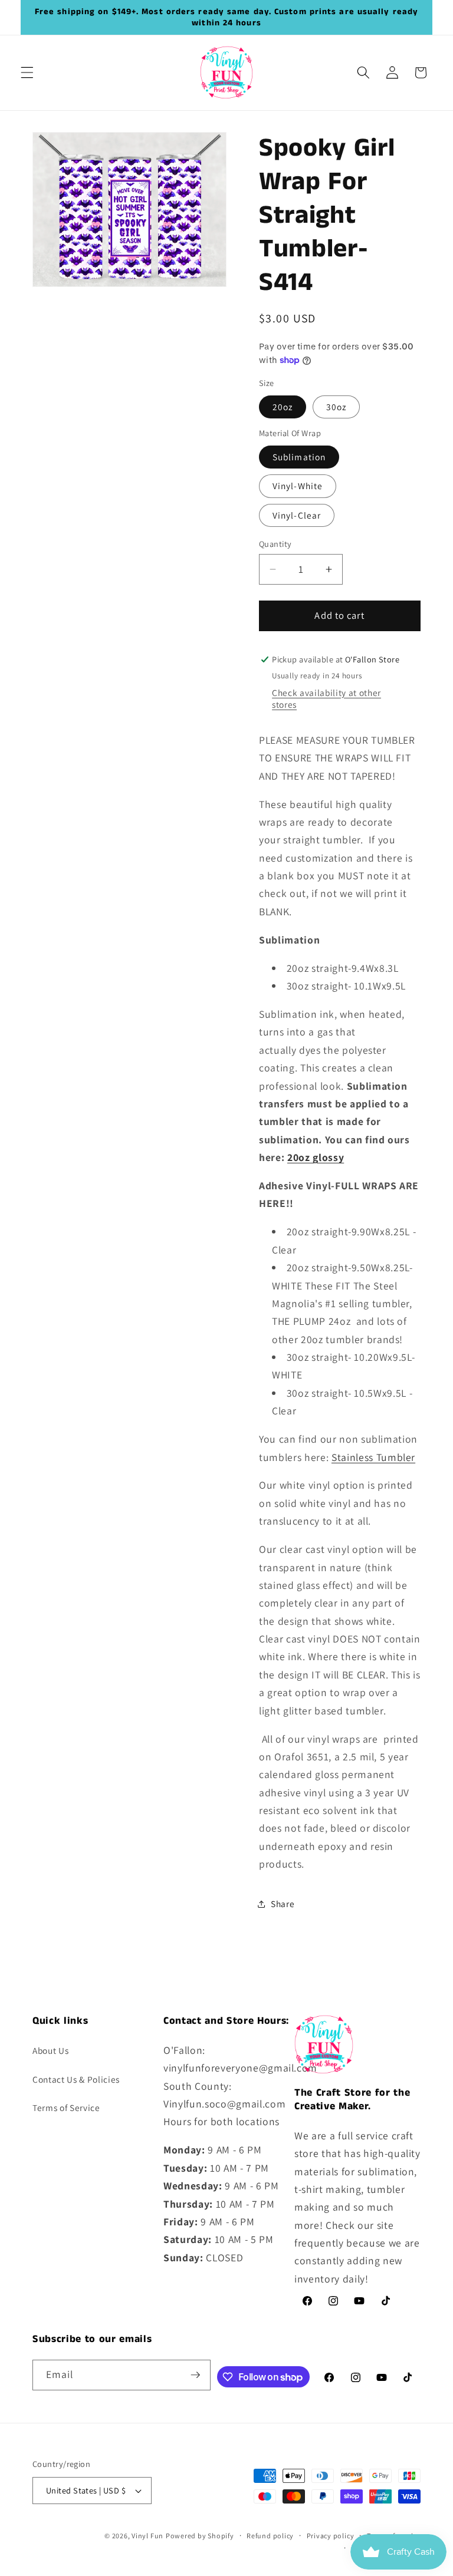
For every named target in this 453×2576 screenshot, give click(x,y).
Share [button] (283, 1904)
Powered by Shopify (200, 2536)
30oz (336, 407)
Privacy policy (331, 2536)
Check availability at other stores (326, 698)
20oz (283, 407)
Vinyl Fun (147, 2536)
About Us (50, 2050)
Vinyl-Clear (297, 515)
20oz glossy (316, 1157)
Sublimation (299, 457)
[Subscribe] (195, 2375)
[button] (27, 72)
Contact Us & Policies (76, 2079)
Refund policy (270, 2536)
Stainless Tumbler (373, 1457)
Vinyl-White (298, 486)
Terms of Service (66, 2107)
